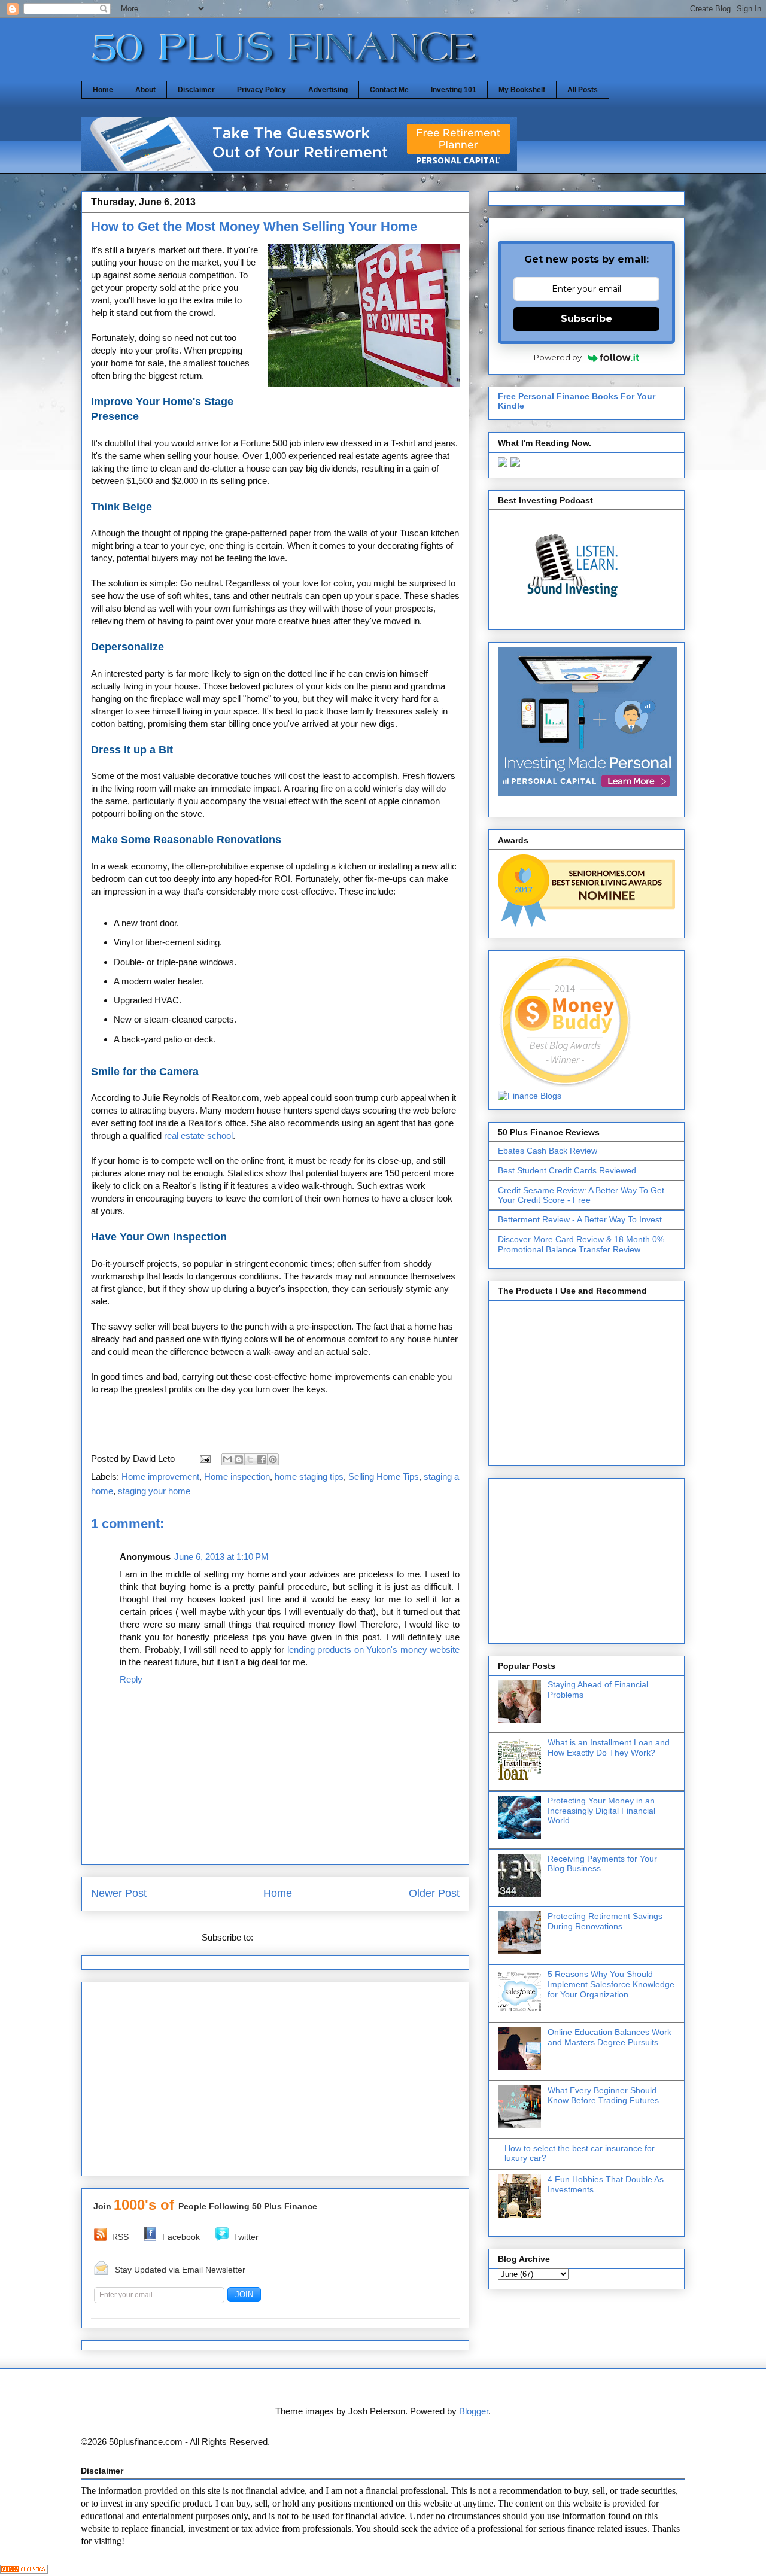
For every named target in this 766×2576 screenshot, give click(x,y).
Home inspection (237, 1476)
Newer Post (119, 1893)
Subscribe (586, 319)
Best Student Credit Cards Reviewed (567, 1170)
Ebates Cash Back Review (548, 1151)
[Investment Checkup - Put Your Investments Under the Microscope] (299, 167)
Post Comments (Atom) (302, 1937)
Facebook (181, 2237)
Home (103, 90)
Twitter (246, 2237)
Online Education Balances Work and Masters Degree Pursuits (610, 2037)
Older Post (434, 1893)
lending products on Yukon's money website (374, 1649)
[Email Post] (204, 1459)
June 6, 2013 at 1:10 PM (221, 1557)
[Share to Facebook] (262, 1459)
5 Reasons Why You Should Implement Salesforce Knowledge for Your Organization (611, 1984)
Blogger (474, 2411)
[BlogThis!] (239, 1459)
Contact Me (389, 90)
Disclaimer (196, 90)
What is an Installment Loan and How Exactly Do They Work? (609, 1748)
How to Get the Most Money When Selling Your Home (254, 226)
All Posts (583, 90)
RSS (120, 2237)
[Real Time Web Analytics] (24, 2570)
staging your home (154, 1491)
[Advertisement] (275, 2083)
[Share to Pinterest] (273, 1459)
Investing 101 (454, 90)
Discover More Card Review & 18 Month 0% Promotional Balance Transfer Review (581, 1244)
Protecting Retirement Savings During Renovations (605, 1921)
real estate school (198, 1135)
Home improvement (160, 1476)
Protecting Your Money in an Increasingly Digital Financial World (601, 1811)
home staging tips (309, 1476)
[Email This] (227, 1459)
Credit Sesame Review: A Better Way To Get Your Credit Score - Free (581, 1195)
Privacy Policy (262, 90)
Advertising (328, 90)
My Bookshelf (522, 90)
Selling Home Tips (384, 1476)
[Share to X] (250, 1459)
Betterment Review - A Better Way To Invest (580, 1219)
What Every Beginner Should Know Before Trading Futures (603, 2095)
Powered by (558, 357)
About (145, 90)
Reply (131, 1679)
